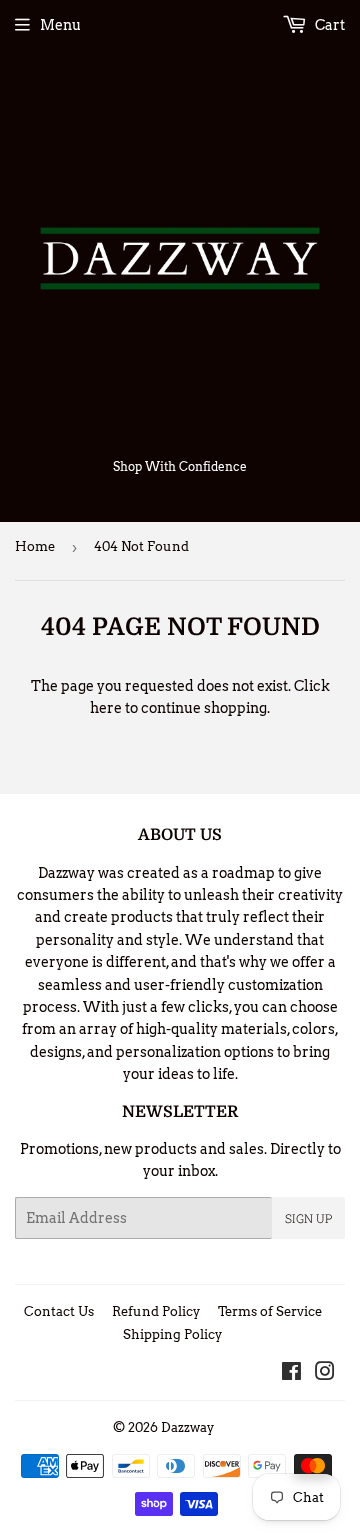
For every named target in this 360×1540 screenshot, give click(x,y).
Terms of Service (270, 1311)
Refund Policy (156, 1311)
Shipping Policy (172, 1334)
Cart (328, 25)
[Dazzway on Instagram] (325, 1374)
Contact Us (59, 1311)
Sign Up (308, 1218)
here (106, 708)
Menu (60, 25)
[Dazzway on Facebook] (291, 1374)
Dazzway (187, 1427)
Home (35, 546)
